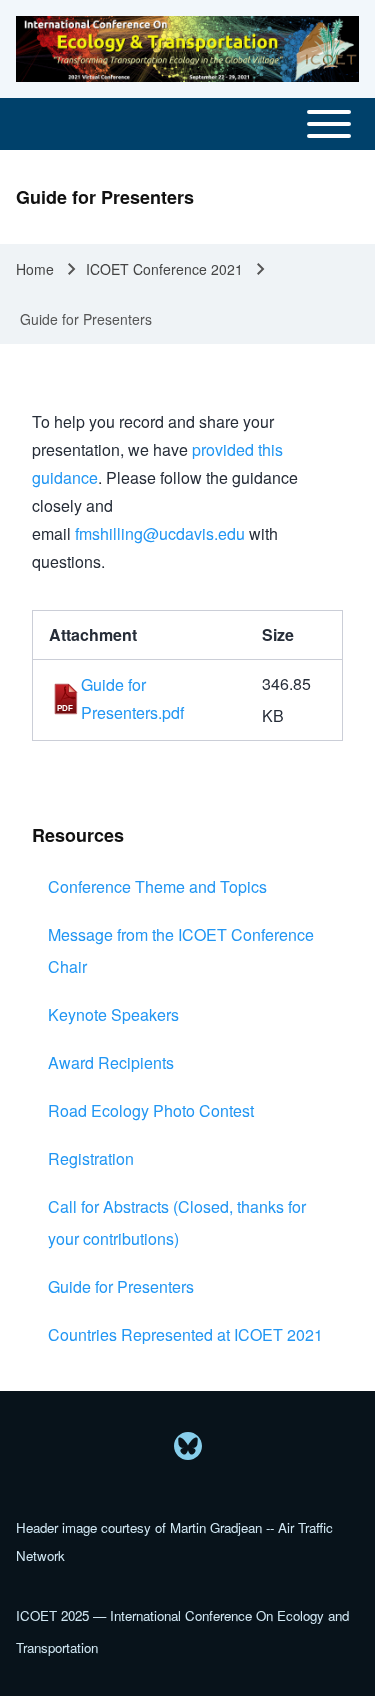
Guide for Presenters (121, 1286)
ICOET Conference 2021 (164, 269)
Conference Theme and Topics (157, 886)
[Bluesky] (188, 1446)
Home (35, 269)
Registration (91, 1158)
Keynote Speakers (113, 1014)
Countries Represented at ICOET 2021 (185, 1334)
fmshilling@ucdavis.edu (160, 533)
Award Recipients (111, 1062)
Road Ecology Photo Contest (151, 1110)
